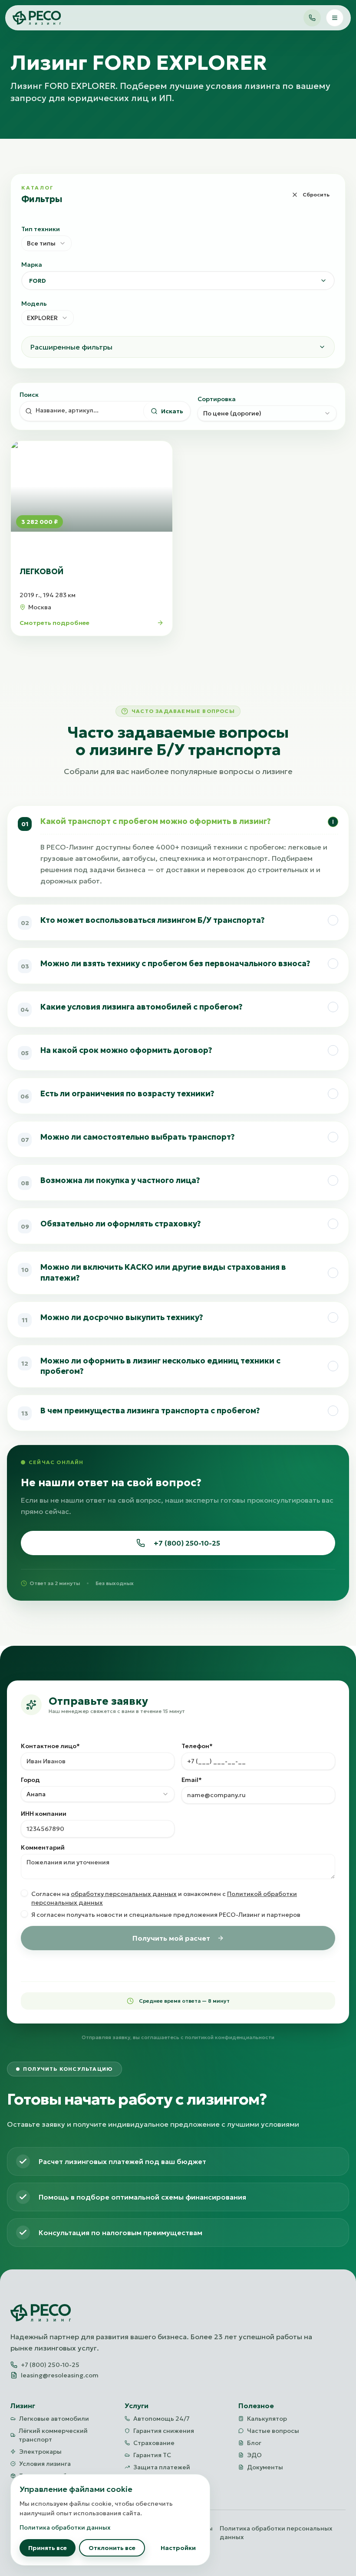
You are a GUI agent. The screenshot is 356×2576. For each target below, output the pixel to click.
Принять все (48, 2548)
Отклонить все (112, 2548)
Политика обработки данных (65, 2527)
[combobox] (46, 243)
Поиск (29, 395)
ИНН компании (44, 1814)
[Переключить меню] (335, 18)
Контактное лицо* (50, 1746)
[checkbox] (24, 1893)
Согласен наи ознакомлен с (164, 1898)
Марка (32, 265)
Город (30, 1780)
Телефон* (197, 1746)
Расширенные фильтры (71, 347)
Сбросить (316, 195)
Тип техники (41, 229)
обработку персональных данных (124, 1894)
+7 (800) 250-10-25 (187, 1543)
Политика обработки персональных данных (276, 2533)
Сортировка (217, 399)
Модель (34, 304)
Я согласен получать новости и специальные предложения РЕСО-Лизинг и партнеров (166, 1915)
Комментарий (43, 1847)
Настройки (178, 2548)
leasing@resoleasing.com (60, 2375)
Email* (192, 1780)
